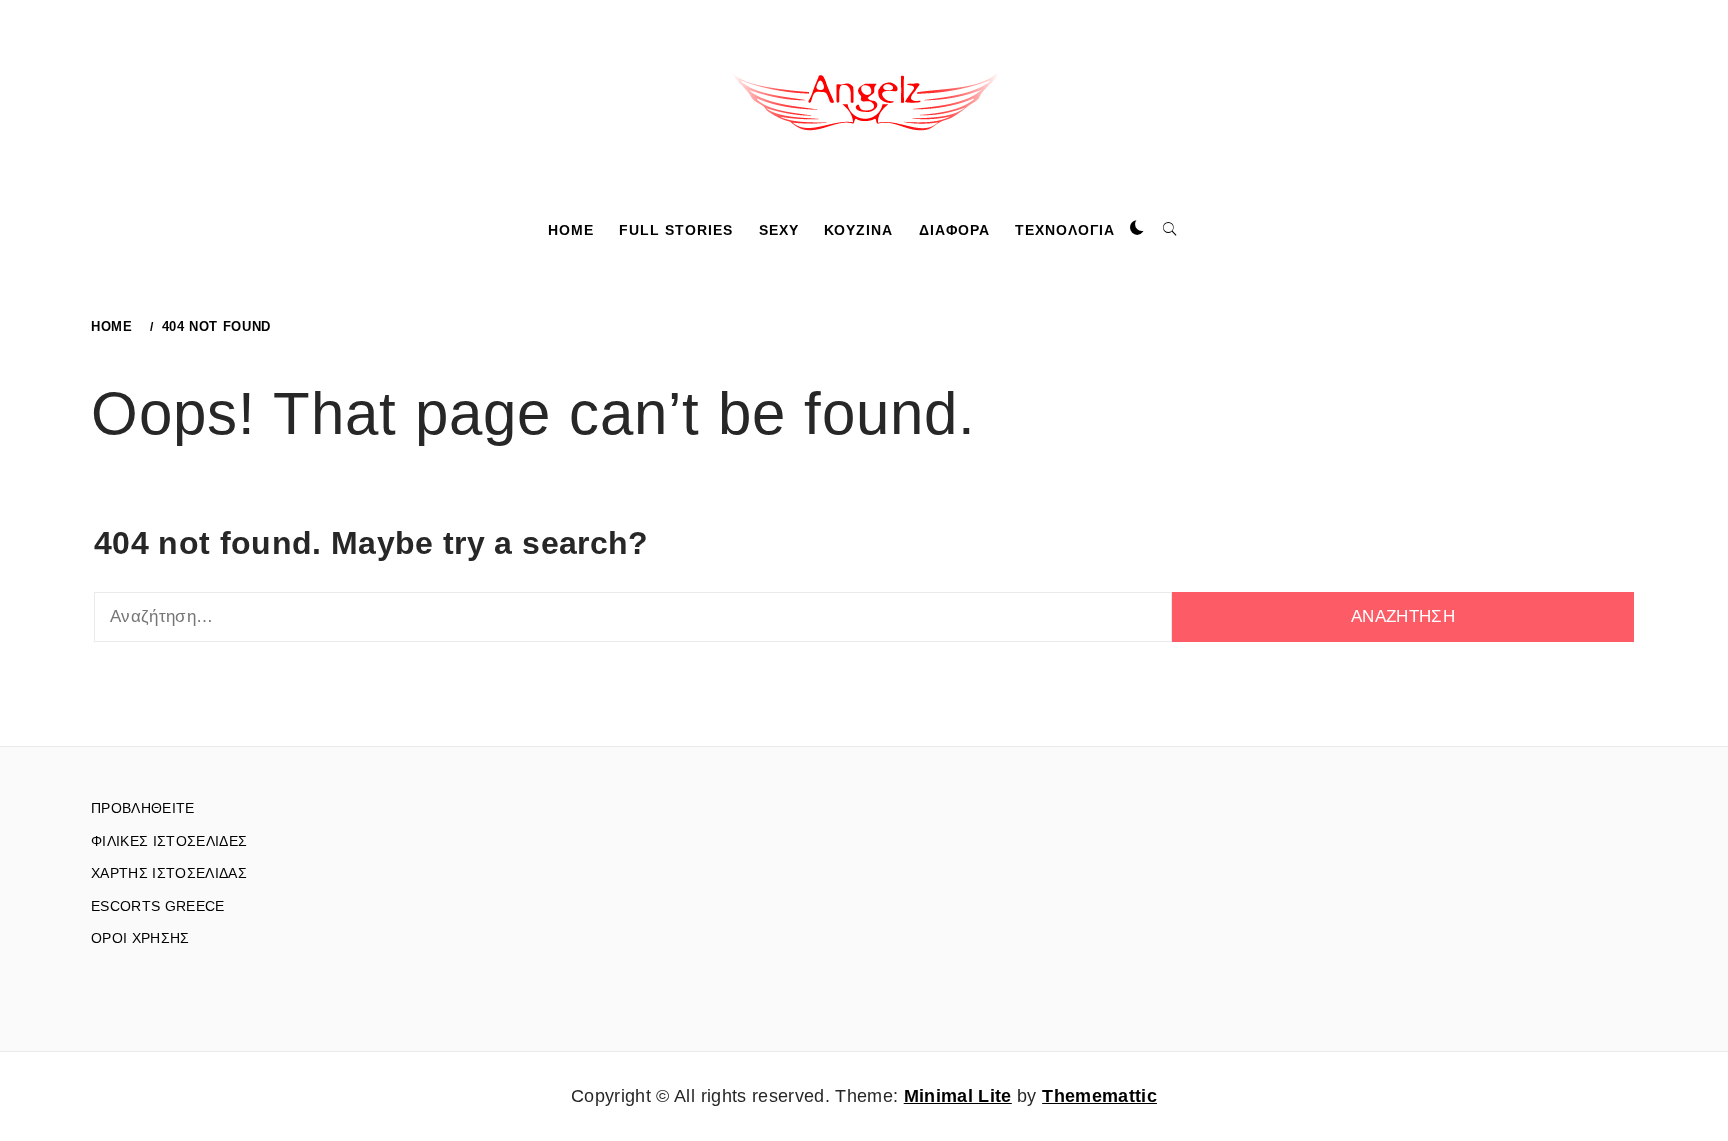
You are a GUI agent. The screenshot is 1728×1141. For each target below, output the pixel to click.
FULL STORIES (676, 230)
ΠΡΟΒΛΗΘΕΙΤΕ (143, 808)
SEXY (779, 230)
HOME (571, 230)
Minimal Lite (958, 1096)
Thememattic (1099, 1096)
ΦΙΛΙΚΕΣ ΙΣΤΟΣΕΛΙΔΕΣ (169, 841)
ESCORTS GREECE (158, 906)
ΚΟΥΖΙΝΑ (858, 230)
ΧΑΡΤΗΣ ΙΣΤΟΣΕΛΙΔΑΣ (169, 873)
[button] (1137, 229)
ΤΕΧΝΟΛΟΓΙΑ (1065, 230)
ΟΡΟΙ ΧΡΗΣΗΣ (140, 938)
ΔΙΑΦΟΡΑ (954, 230)
